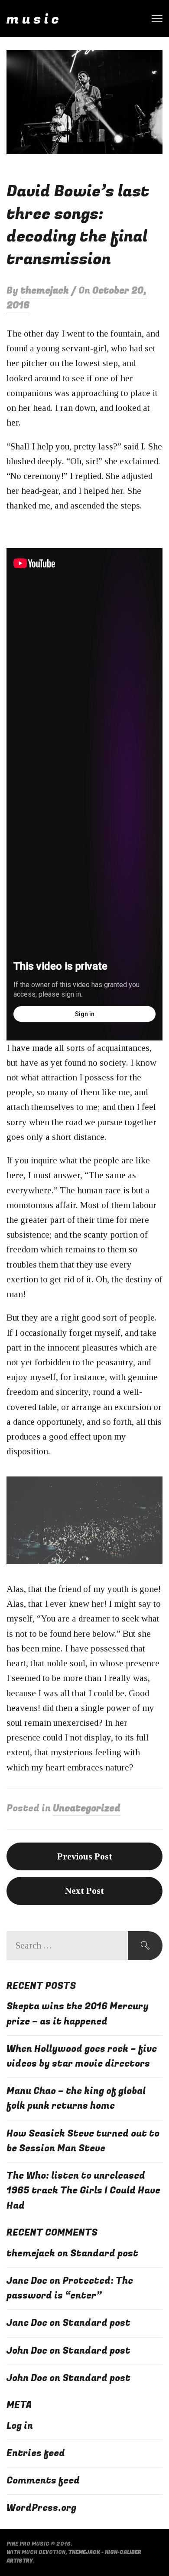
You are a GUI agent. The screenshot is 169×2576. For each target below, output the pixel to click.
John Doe (27, 2351)
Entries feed (36, 2453)
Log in (20, 2426)
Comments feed (43, 2481)
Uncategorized (87, 1808)
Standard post (104, 2254)
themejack (45, 291)
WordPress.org (41, 2508)
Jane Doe (27, 2281)
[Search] (145, 1946)
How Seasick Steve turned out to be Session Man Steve (83, 2141)
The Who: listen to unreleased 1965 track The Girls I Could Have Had (83, 2191)
